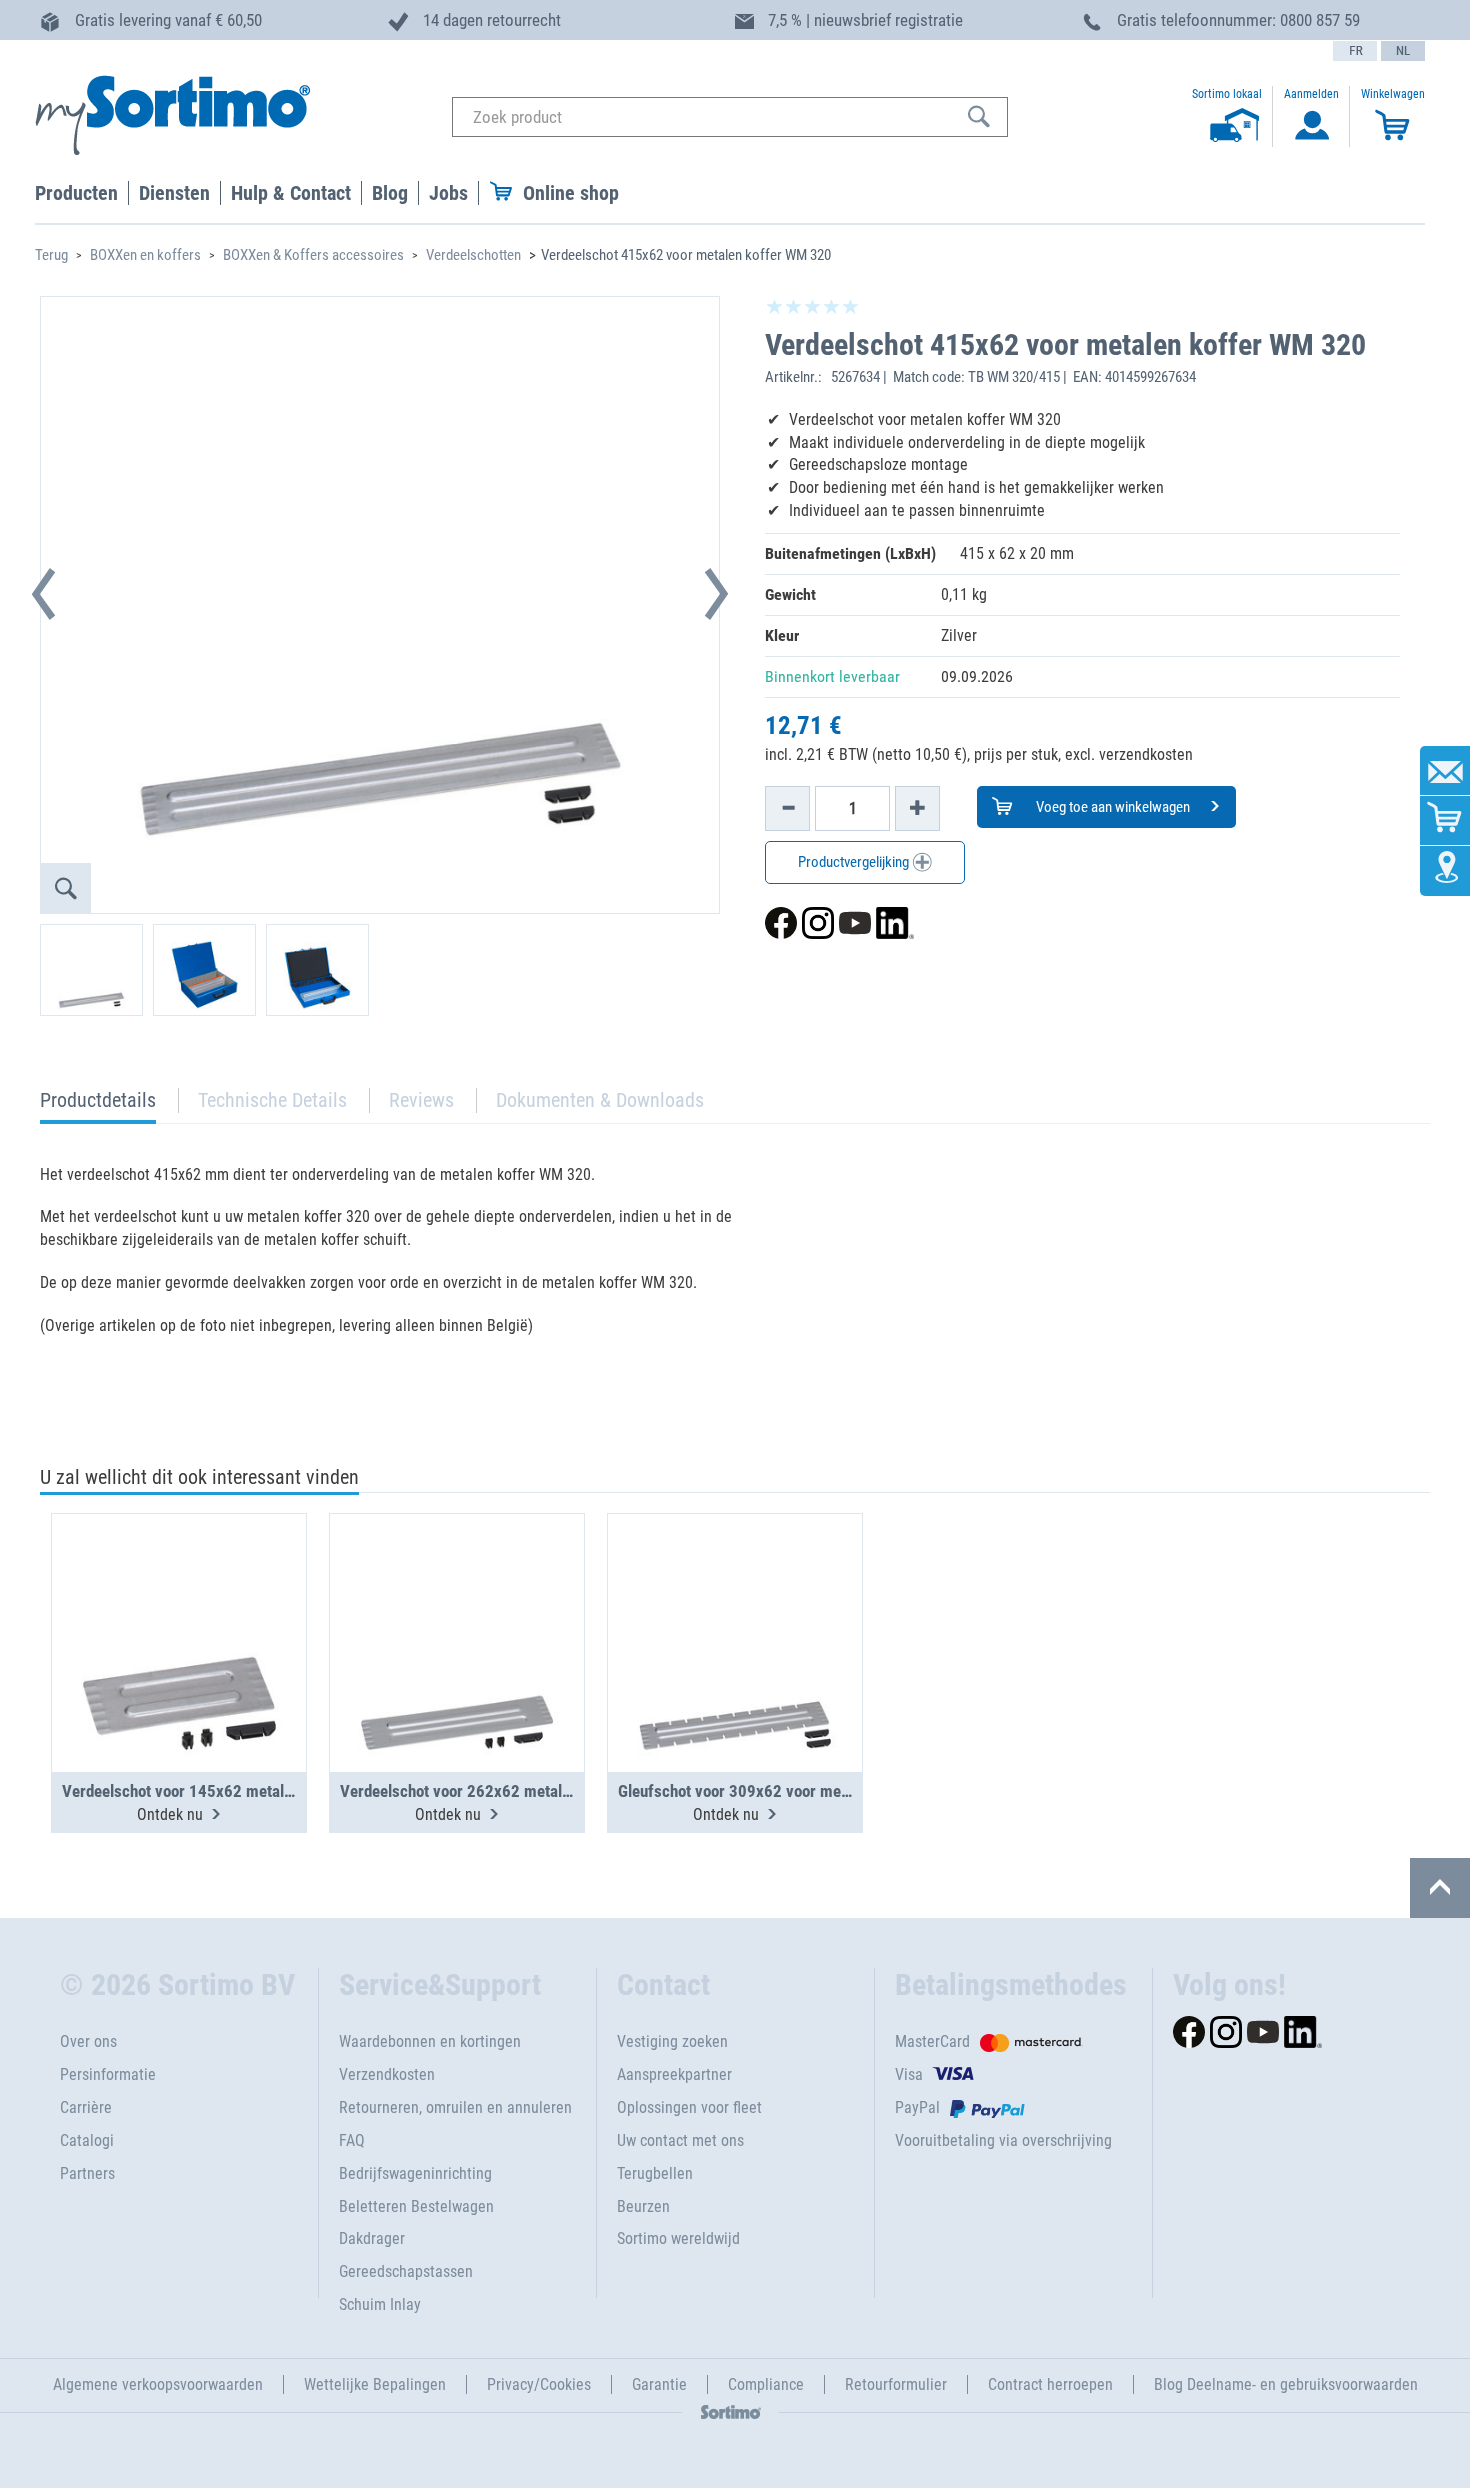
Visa (909, 2074)
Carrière (86, 2107)
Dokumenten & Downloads (600, 1100)
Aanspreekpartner (674, 2074)
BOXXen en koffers (145, 255)
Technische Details (272, 1100)
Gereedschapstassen (406, 2271)
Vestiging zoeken (672, 2041)
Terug (51, 255)
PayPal (917, 2107)
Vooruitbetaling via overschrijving (1003, 2140)
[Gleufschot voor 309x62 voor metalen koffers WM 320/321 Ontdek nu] (735, 1594)
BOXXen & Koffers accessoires (313, 255)
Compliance (766, 2384)
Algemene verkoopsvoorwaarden (158, 2384)
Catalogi (87, 2140)
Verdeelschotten (473, 255)
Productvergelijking (855, 862)
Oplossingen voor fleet (689, 2107)
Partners (87, 2173)
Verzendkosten (387, 2074)
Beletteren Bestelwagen (416, 2206)
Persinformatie (108, 2074)
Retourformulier (896, 2384)
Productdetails (98, 1105)
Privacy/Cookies (539, 2384)
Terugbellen (655, 2173)
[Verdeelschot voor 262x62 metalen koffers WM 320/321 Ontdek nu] (457, 1594)
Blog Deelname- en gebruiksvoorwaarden (1286, 2384)
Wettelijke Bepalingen (375, 2384)
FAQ (352, 2140)
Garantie (659, 2384)
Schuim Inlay (380, 2304)
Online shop (571, 193)
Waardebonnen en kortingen (430, 2041)
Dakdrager (372, 2238)
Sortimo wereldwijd (678, 2238)
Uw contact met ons (680, 2140)
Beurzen (643, 2206)
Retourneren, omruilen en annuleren (455, 2107)
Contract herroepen (1050, 2384)
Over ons (88, 2041)
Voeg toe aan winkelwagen (1111, 807)
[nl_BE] (1403, 51)
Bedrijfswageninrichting (415, 2173)
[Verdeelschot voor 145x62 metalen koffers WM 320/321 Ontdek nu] (179, 1594)
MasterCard (932, 2041)
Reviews (421, 1100)
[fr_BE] (1355, 51)
